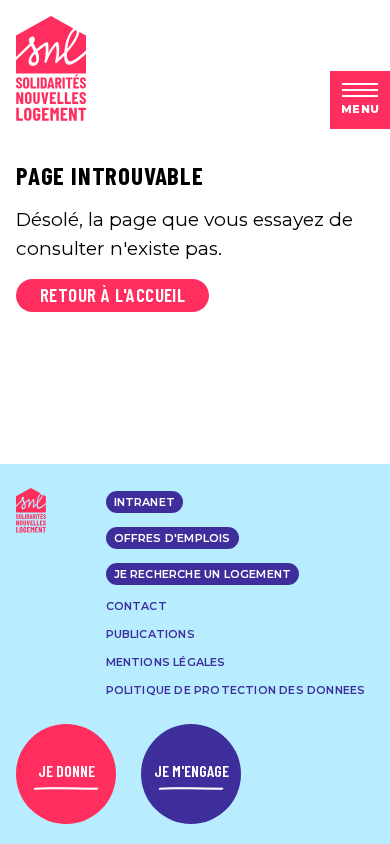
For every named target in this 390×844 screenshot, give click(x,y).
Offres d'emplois (172, 538)
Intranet (145, 502)
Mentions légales (166, 662)
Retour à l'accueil (112, 294)
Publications (150, 634)
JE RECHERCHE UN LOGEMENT (203, 574)
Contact (136, 606)
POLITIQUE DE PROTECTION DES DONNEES (236, 690)
